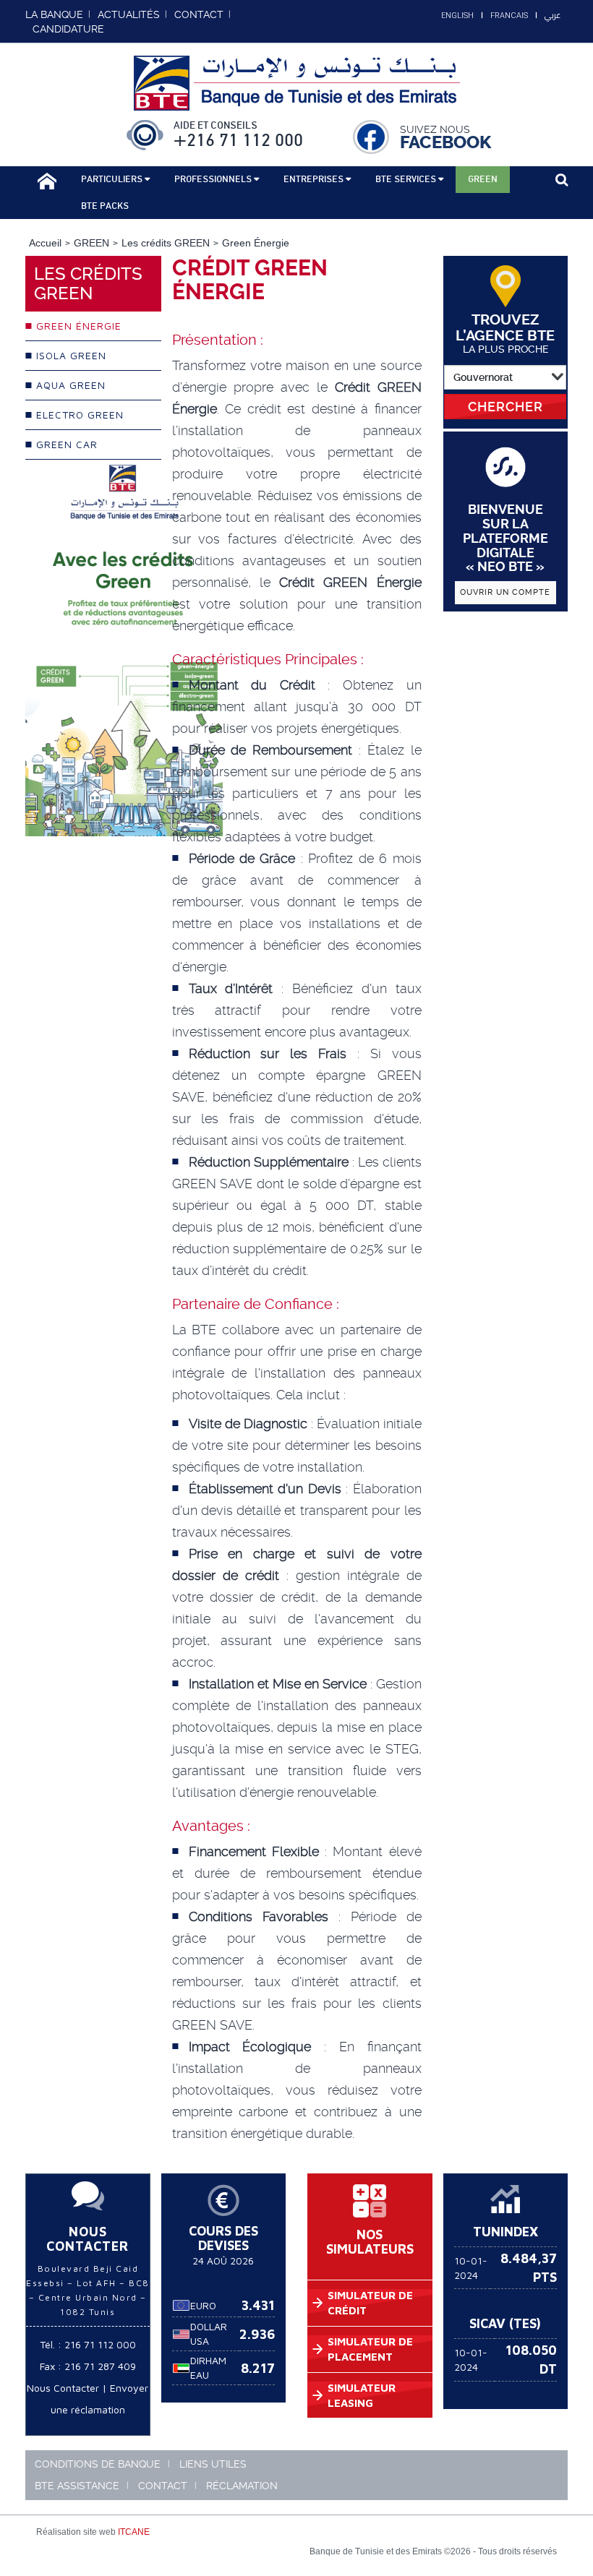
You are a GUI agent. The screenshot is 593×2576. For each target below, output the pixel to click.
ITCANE (134, 2532)
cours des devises (223, 2238)
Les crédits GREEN (166, 243)
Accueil (45, 243)
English (457, 16)
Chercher (505, 407)
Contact (163, 2486)
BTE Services (407, 179)
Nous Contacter (63, 2388)
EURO (203, 2305)
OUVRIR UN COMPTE (505, 592)
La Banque (54, 14)
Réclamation (242, 2486)
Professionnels (214, 179)
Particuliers (113, 179)
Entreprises (315, 179)
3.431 (258, 2305)
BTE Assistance (77, 2486)
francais (509, 16)
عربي (553, 15)
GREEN (91, 243)
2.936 (257, 2334)
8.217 (258, 2368)
